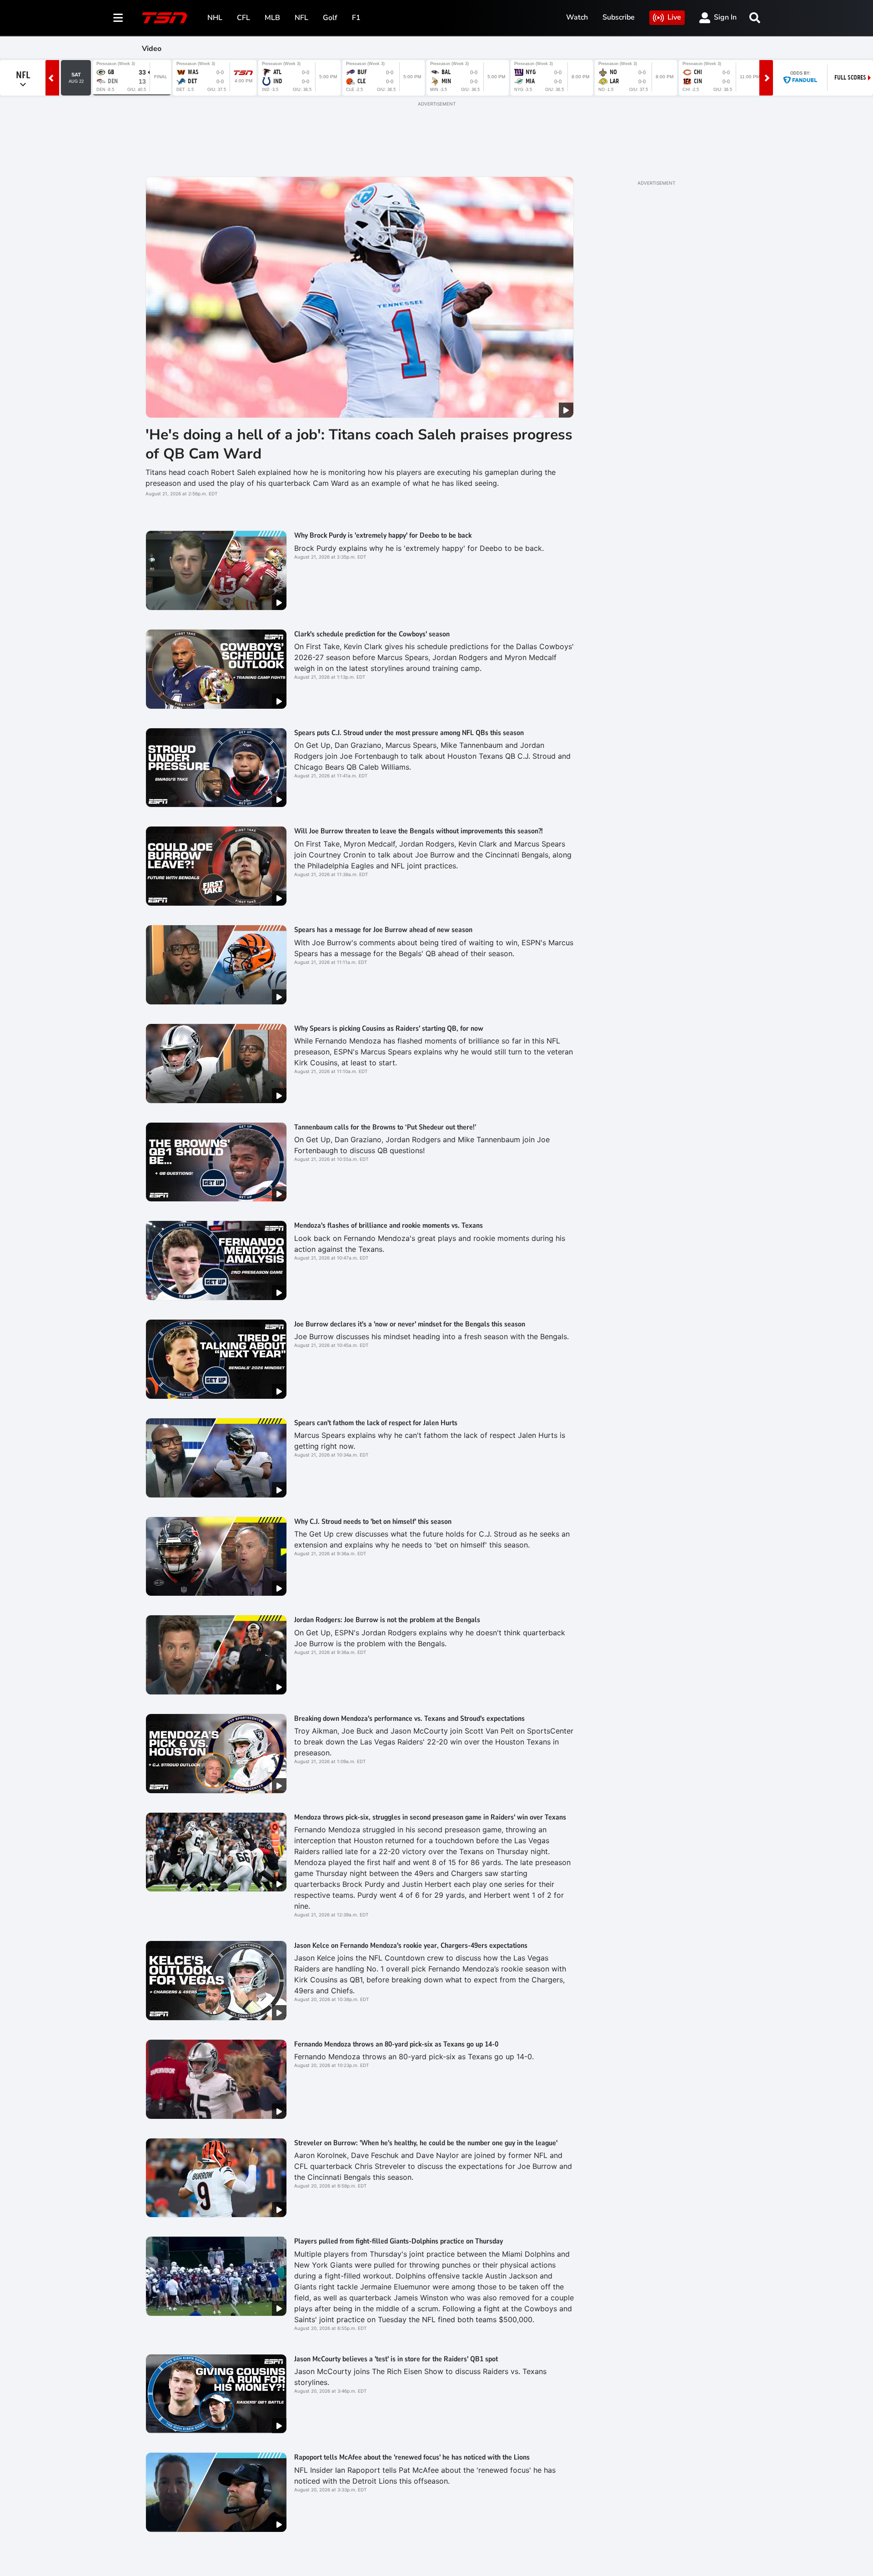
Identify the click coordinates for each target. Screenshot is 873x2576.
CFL (243, 18)
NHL (215, 18)
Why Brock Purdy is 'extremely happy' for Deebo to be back (383, 535)
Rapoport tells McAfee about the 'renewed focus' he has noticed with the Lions (412, 2457)
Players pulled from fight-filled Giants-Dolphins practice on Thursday (399, 2241)
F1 (356, 18)
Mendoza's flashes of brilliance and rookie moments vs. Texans (389, 1225)
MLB (272, 18)
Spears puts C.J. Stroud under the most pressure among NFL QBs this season (409, 733)
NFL (301, 18)
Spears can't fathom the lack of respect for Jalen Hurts (376, 1423)
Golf (330, 18)
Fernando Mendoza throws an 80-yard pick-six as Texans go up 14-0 (396, 2044)
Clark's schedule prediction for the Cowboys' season (372, 634)
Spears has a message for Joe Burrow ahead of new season (383, 930)
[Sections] (118, 18)
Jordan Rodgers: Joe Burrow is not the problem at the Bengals (387, 1620)
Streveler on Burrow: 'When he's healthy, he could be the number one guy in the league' (426, 2143)
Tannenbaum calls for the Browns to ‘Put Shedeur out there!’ (385, 1127)
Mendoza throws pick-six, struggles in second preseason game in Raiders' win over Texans (430, 1817)
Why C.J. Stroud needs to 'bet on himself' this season (373, 1522)
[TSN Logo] (165, 18)
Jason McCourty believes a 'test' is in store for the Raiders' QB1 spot (396, 2359)
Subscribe (619, 17)
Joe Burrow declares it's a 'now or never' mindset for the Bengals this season (410, 1324)
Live (674, 17)
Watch (577, 17)
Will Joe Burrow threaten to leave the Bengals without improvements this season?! (419, 831)
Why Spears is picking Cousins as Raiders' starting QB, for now (389, 1028)
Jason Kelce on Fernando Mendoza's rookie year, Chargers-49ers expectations (411, 1946)
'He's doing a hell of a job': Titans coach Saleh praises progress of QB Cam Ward (359, 444)
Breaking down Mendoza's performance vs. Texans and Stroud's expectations (409, 1719)
